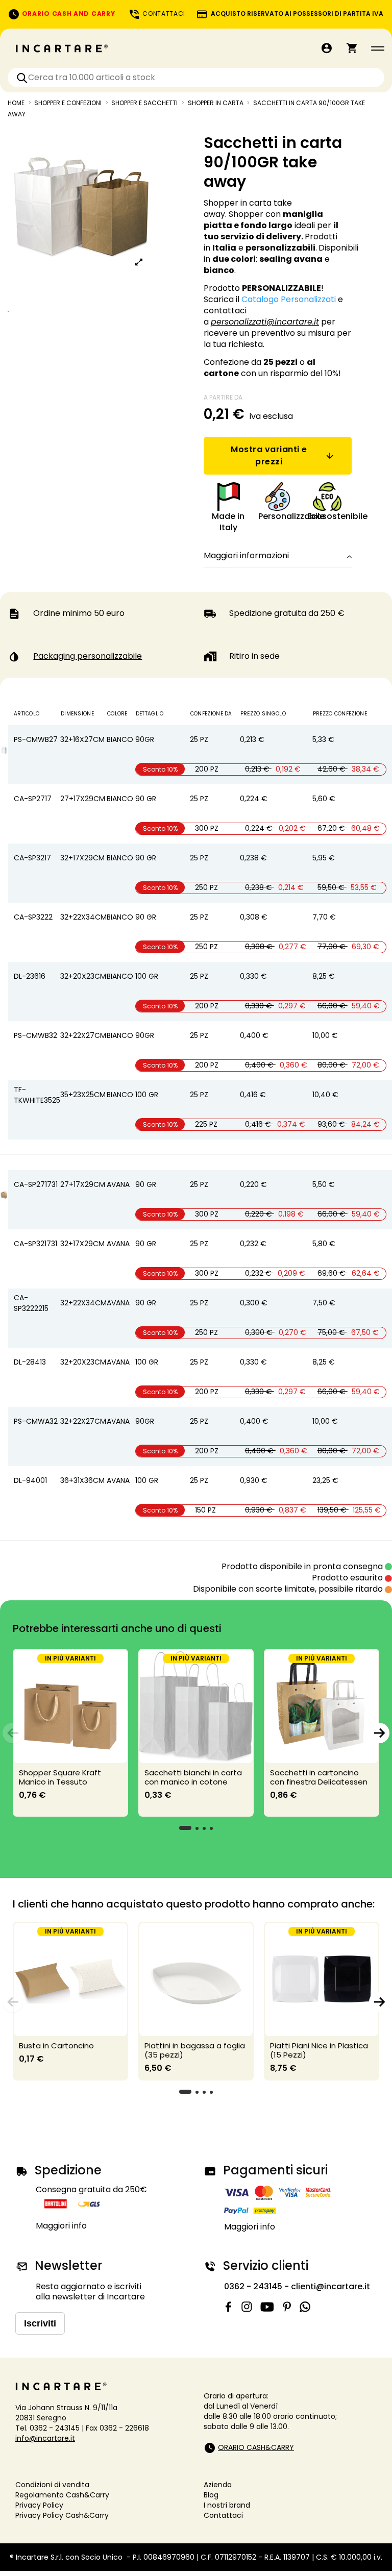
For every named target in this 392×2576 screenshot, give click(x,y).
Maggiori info (61, 2226)
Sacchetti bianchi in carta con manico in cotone (193, 1777)
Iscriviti (40, 2323)
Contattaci (223, 2515)
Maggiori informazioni (246, 556)
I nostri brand (227, 2505)
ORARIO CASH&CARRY (256, 2447)
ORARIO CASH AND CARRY (67, 14)
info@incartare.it (45, 2438)
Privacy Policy (39, 2505)
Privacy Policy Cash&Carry (62, 2515)
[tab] (278, 556)
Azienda (218, 2485)
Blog (211, 2495)
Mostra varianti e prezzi (269, 455)
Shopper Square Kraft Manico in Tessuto (60, 1777)
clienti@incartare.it (330, 2286)
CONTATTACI (163, 14)
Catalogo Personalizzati (289, 299)
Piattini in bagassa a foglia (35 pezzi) (195, 2050)
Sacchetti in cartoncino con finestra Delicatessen (319, 1777)
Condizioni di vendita (52, 2485)
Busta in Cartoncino (56, 2046)
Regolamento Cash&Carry (62, 2495)
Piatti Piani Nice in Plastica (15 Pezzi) (319, 2050)
